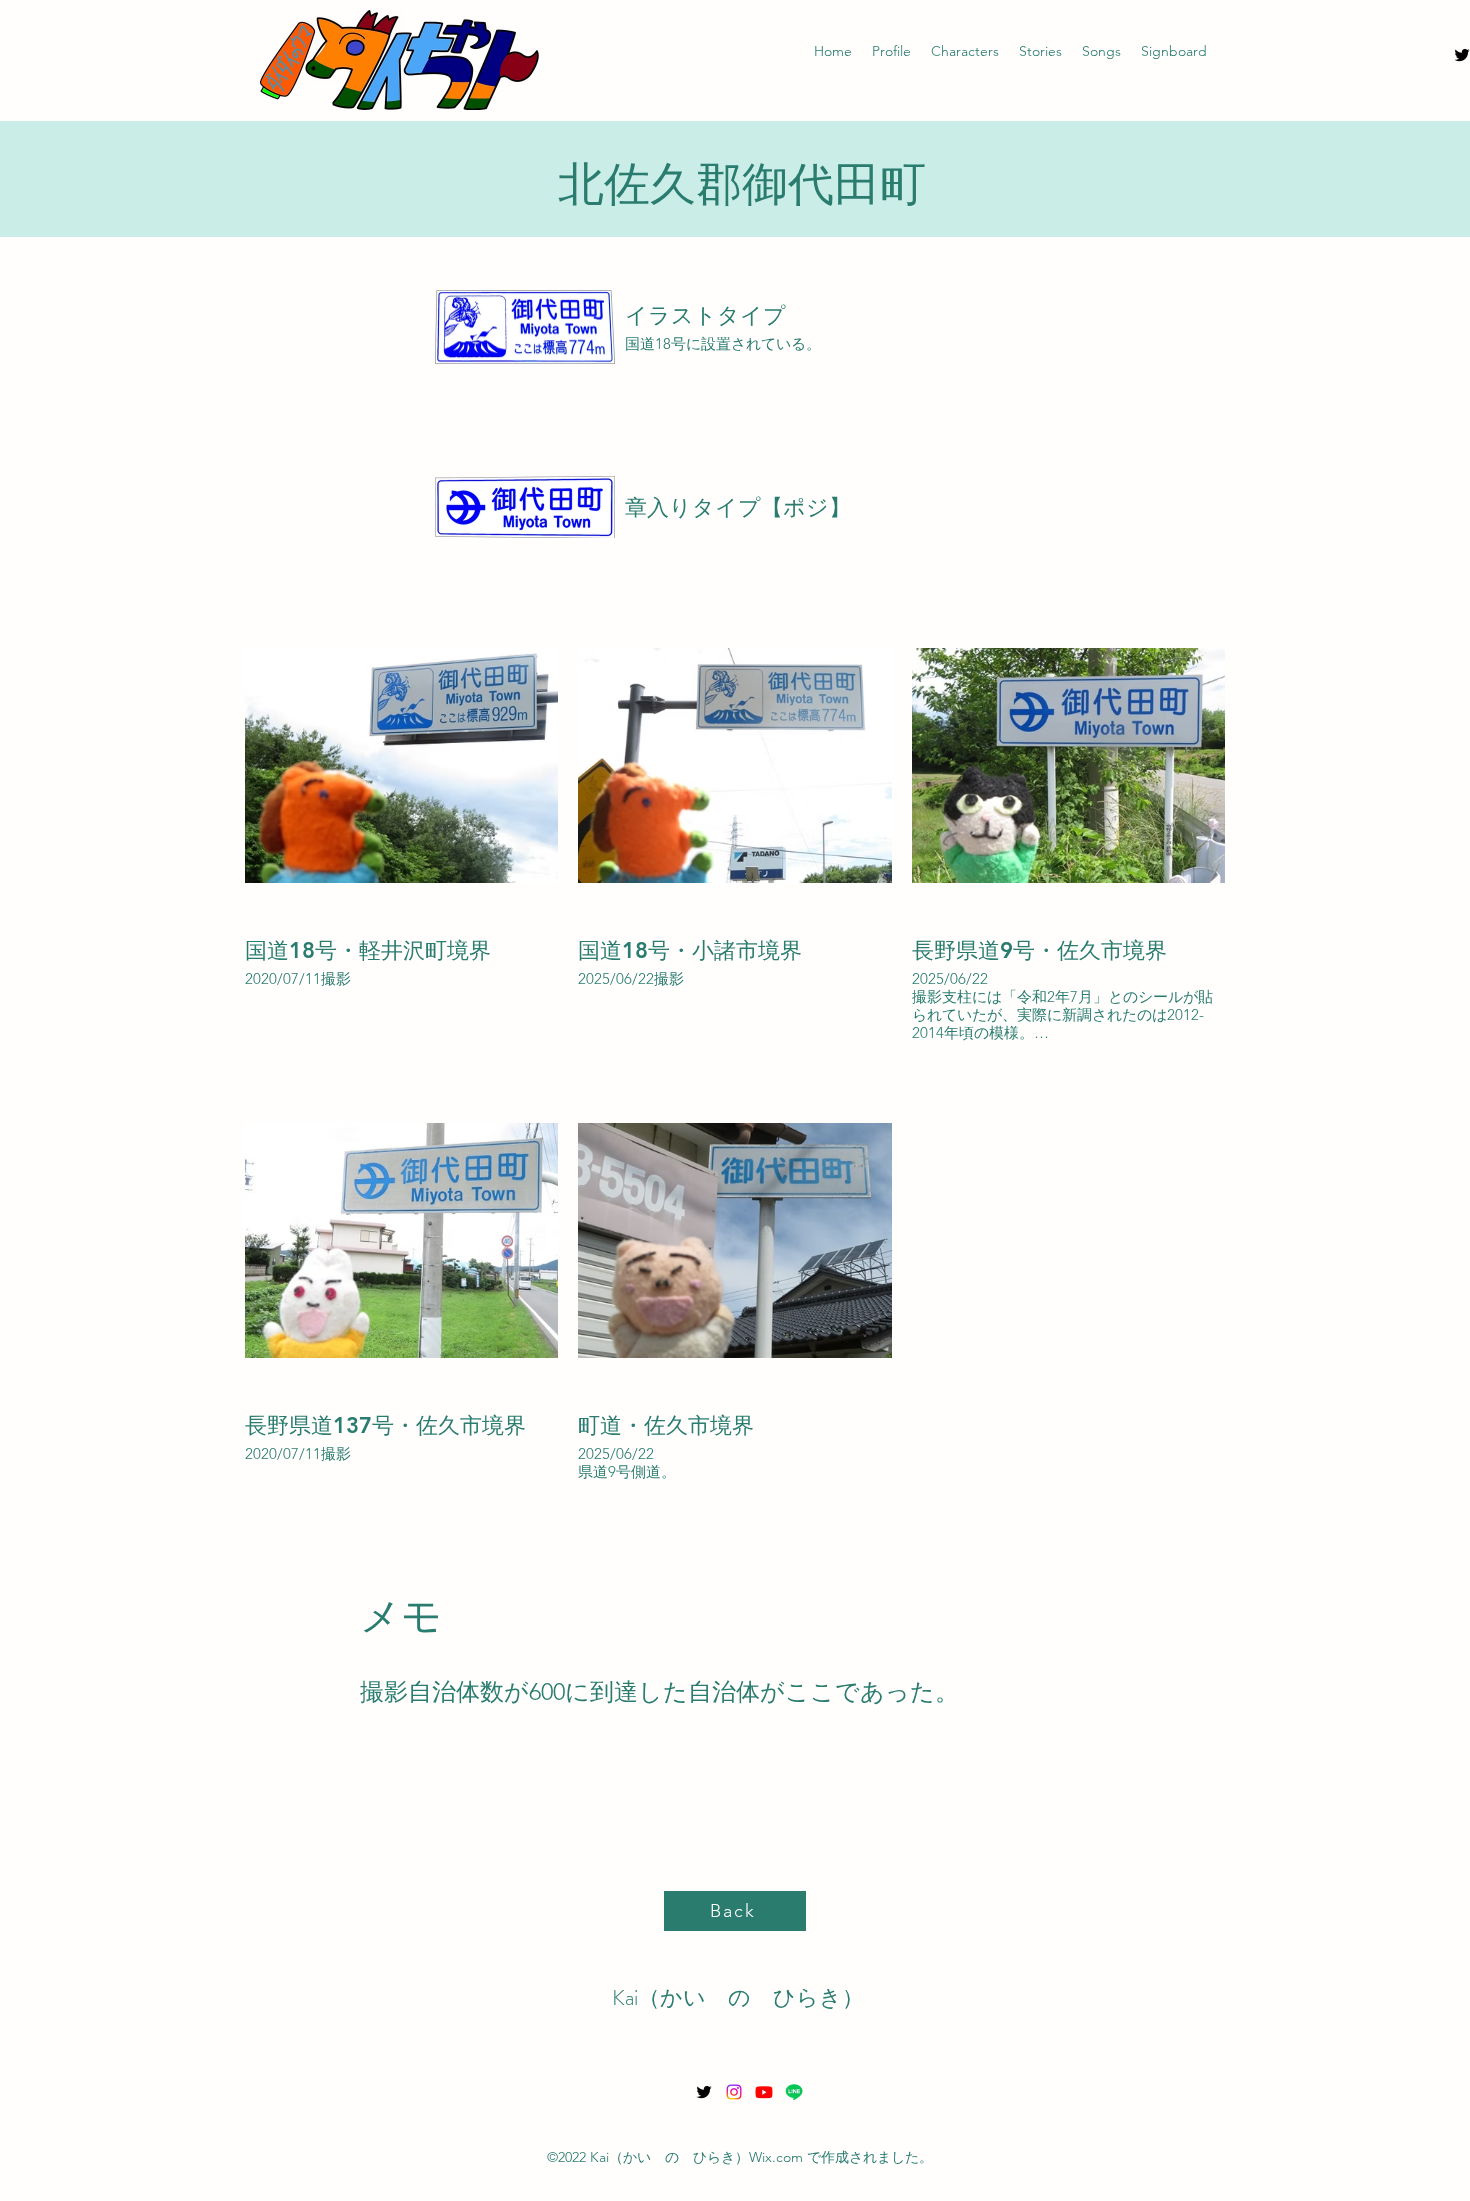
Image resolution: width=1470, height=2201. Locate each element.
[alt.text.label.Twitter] (704, 2092)
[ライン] (794, 2092)
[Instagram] (734, 2092)
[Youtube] (764, 2092)
